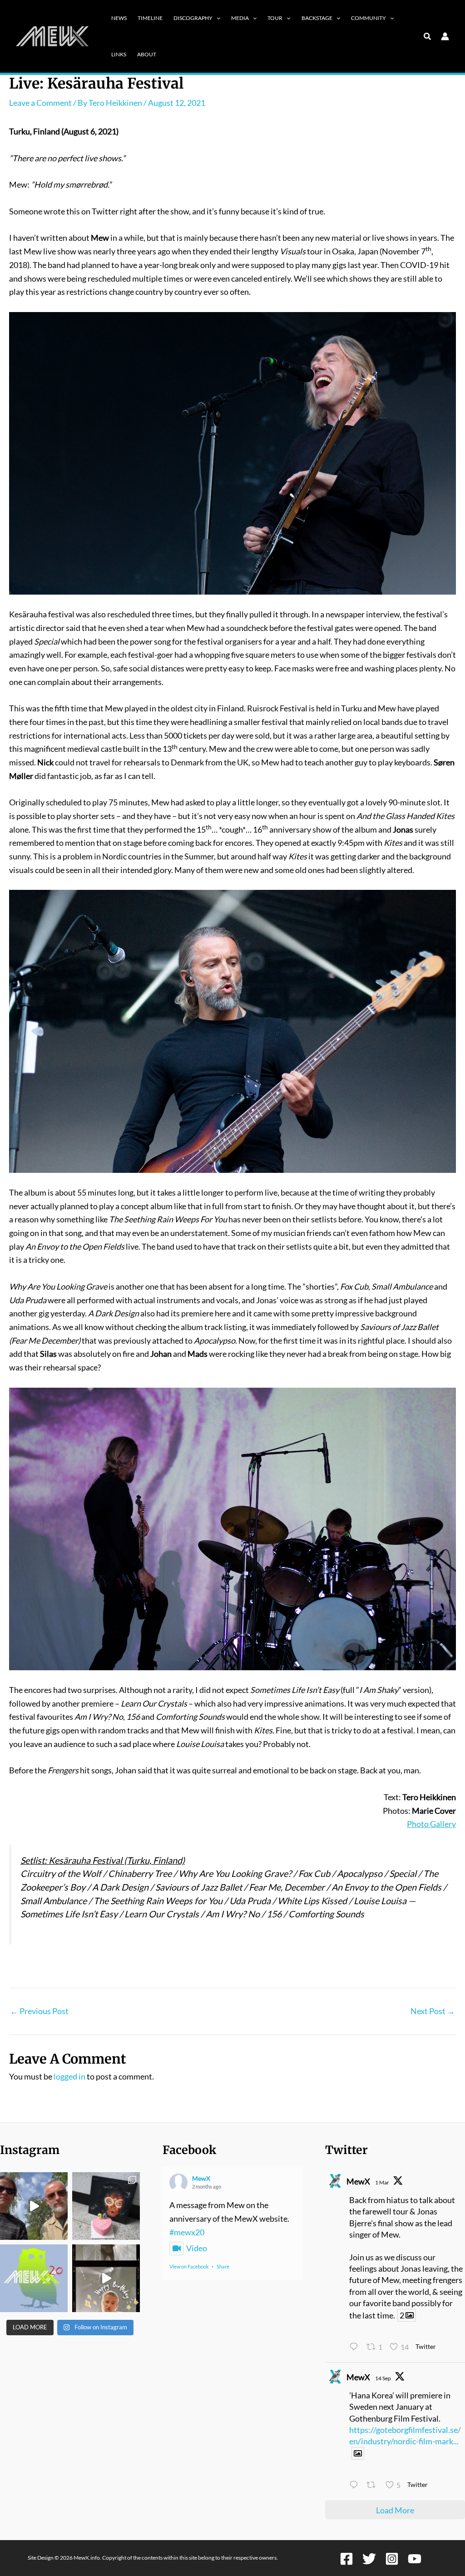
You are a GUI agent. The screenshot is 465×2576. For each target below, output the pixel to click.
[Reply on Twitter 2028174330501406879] (356, 2348)
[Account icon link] (445, 36)
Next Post (433, 2011)
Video (197, 2248)
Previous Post (39, 2011)
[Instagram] (392, 2559)
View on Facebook (189, 2266)
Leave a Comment (40, 103)
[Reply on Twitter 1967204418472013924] (356, 2486)
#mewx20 (187, 2232)
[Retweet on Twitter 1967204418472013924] (373, 2486)
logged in (69, 2076)
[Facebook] (346, 2559)
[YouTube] (415, 2559)
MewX (201, 2178)
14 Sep (383, 2378)
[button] (216, 18)
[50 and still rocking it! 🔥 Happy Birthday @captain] (106, 2278)
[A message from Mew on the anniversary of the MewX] (34, 2206)
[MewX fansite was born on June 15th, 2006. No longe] (106, 2206)
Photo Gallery (431, 1824)
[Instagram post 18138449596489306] (34, 2278)
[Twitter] (369, 2559)
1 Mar (382, 2182)
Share (223, 2266)
